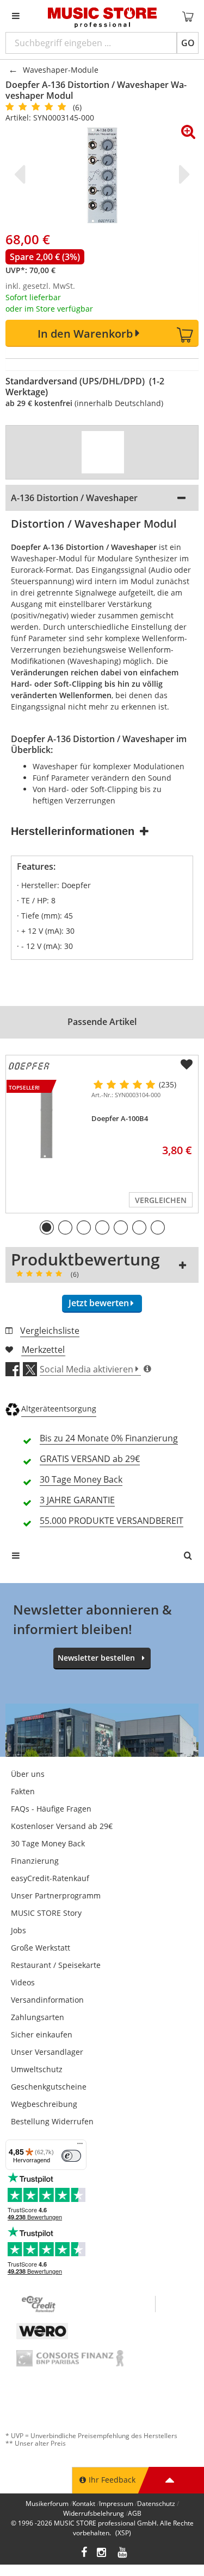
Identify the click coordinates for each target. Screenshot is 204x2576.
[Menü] (80, 2146)
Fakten (23, 1791)
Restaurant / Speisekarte (56, 1965)
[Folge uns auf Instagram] (102, 2553)
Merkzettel (43, 1350)
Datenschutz (156, 2504)
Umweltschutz (37, 2069)
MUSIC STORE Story (46, 1913)
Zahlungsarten (38, 2017)
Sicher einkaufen (42, 2034)
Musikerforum (47, 2504)
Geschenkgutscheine (49, 2087)
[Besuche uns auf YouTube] (123, 2553)
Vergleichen (161, 1200)
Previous (22, 174)
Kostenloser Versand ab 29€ (62, 1826)
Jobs (18, 1930)
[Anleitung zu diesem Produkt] (103, 452)
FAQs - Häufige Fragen (51, 1809)
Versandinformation (47, 2000)
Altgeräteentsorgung (59, 1409)
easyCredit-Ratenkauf (50, 1878)
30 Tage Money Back (48, 1843)
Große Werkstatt (41, 1948)
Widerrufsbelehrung (94, 2513)
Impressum (116, 2504)
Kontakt (84, 2504)
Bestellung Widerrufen (52, 2121)
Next (182, 174)
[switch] (71, 2156)
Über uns (28, 1774)
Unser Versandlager (47, 2052)
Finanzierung (35, 1861)
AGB (135, 2513)
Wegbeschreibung (44, 2104)
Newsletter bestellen (96, 1658)
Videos (23, 1982)
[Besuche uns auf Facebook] (84, 2553)
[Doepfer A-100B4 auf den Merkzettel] (187, 1065)
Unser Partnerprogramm (56, 1895)
